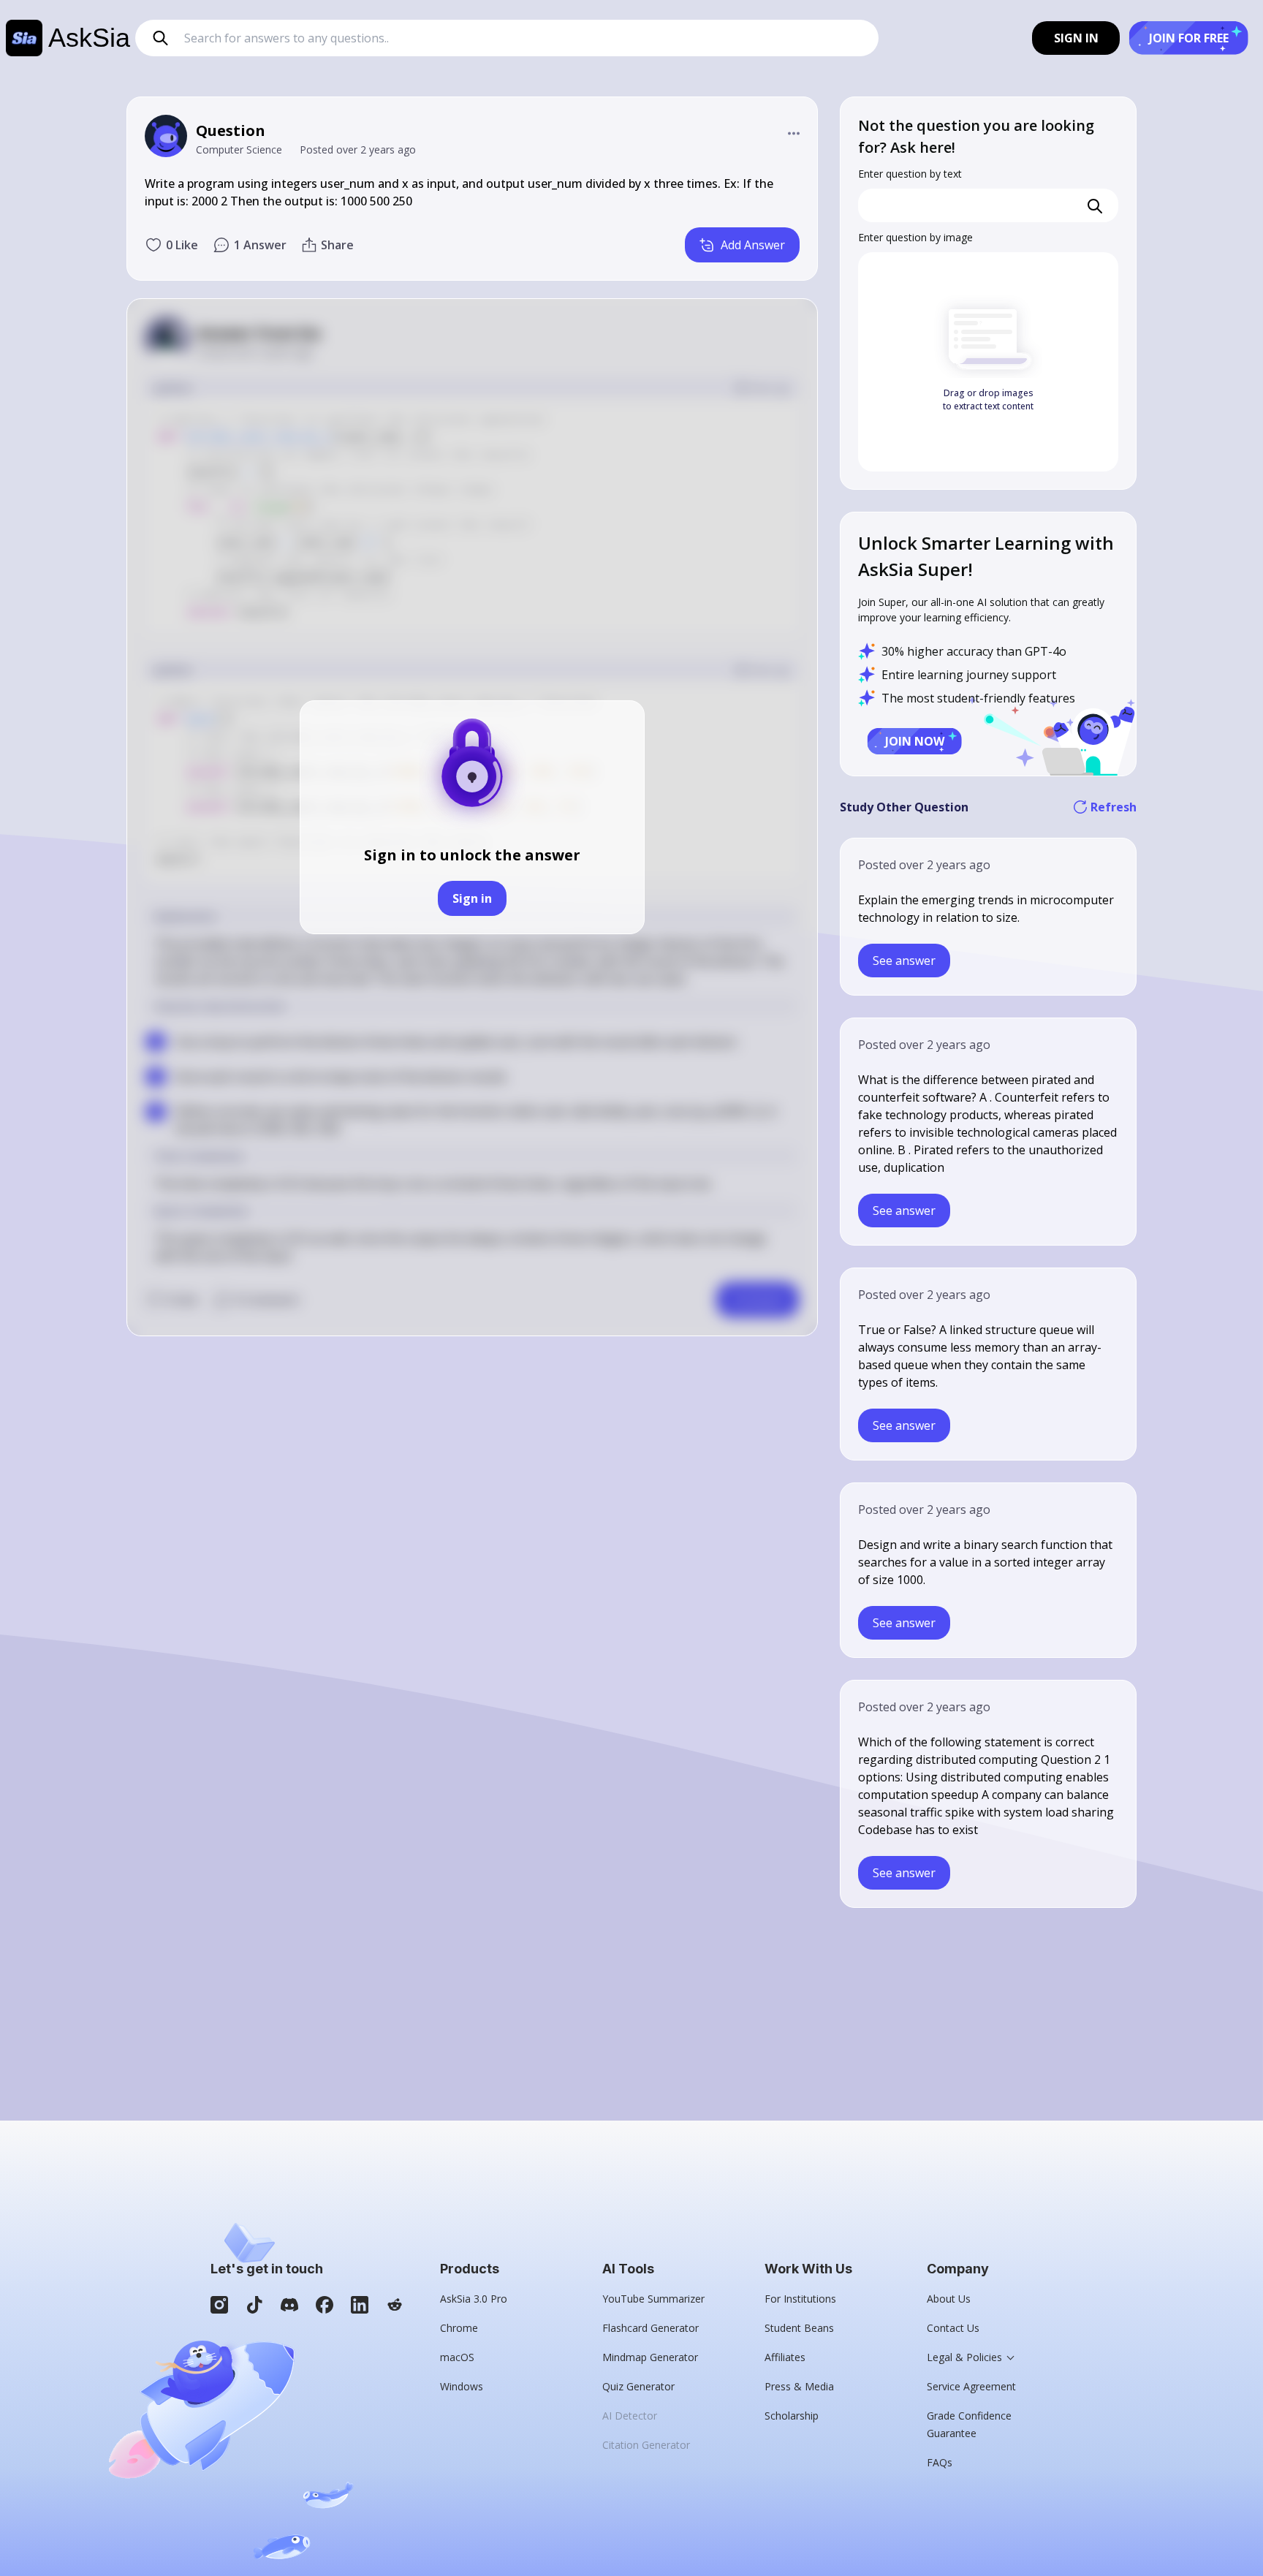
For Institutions (800, 2299)
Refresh (1114, 807)
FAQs (940, 2462)
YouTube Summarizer (653, 2299)
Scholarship (792, 2416)
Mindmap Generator (650, 2357)
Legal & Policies (964, 2357)
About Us (949, 2299)
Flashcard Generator (651, 2328)
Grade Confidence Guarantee (969, 2424)
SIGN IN (1076, 38)
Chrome (459, 2328)
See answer (904, 961)
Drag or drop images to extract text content (988, 399)
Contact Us (953, 2328)
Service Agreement (971, 2386)
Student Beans (799, 2328)
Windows (462, 2386)
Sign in (472, 898)
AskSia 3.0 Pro (474, 2299)
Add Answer (753, 245)
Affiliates (785, 2357)
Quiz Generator (638, 2386)
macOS (457, 2357)
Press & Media (799, 2386)
